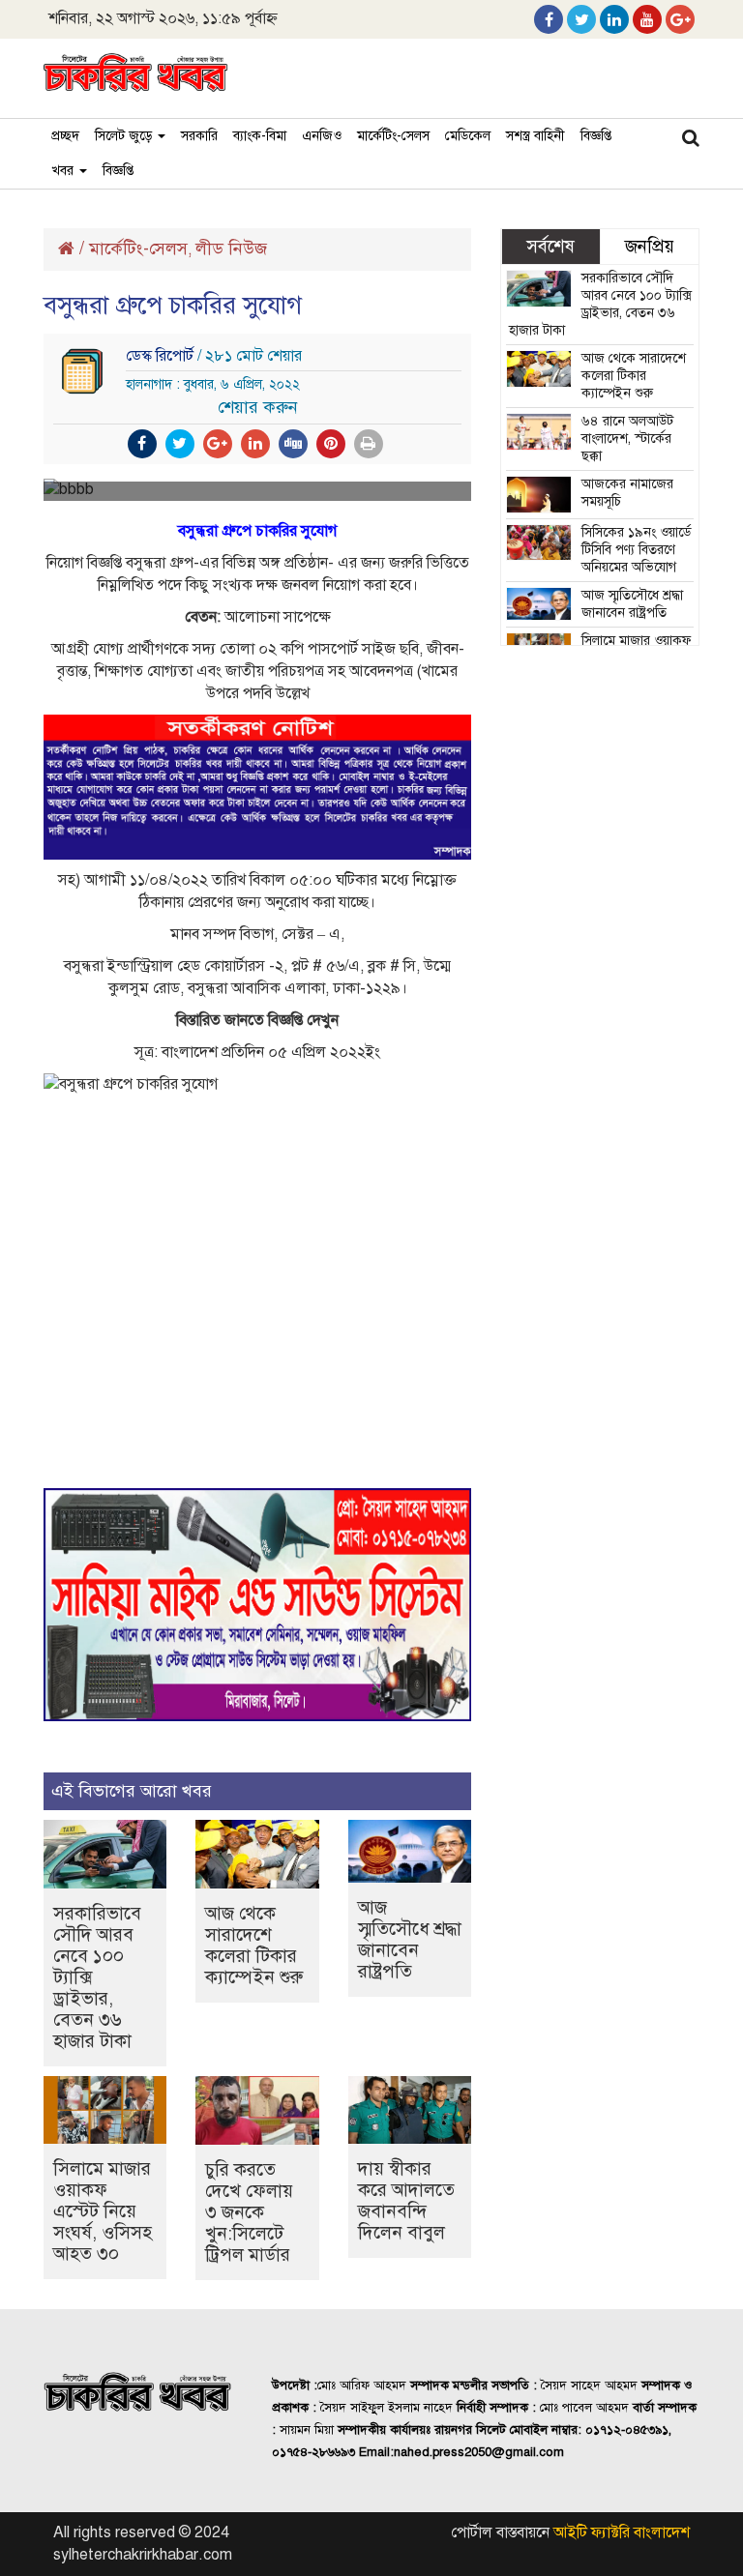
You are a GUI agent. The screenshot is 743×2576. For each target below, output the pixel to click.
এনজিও (322, 136)
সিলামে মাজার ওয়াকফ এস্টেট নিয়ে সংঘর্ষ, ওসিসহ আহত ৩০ (103, 2211)
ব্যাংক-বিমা (260, 136)
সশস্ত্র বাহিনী (535, 136)
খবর (64, 171)
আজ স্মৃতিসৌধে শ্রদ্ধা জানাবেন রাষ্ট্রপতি (410, 1939)
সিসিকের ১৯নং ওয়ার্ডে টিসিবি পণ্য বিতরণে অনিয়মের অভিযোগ (636, 550)
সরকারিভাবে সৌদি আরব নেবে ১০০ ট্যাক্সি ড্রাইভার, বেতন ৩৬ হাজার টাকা (600, 304)
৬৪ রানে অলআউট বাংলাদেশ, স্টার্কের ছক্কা (627, 439)
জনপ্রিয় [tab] (650, 246)
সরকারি (199, 136)
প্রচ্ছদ (65, 136)
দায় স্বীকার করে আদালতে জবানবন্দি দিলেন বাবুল (406, 2200)
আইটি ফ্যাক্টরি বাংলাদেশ (622, 2532)
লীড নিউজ (231, 249)
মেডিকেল (468, 136)
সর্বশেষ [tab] (550, 246)
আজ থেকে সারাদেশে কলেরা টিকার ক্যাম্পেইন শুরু (254, 1945)
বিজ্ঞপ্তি (596, 136)
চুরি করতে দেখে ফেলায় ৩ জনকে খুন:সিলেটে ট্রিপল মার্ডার (249, 2212)
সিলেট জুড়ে (125, 136)
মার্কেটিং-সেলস (393, 136)
